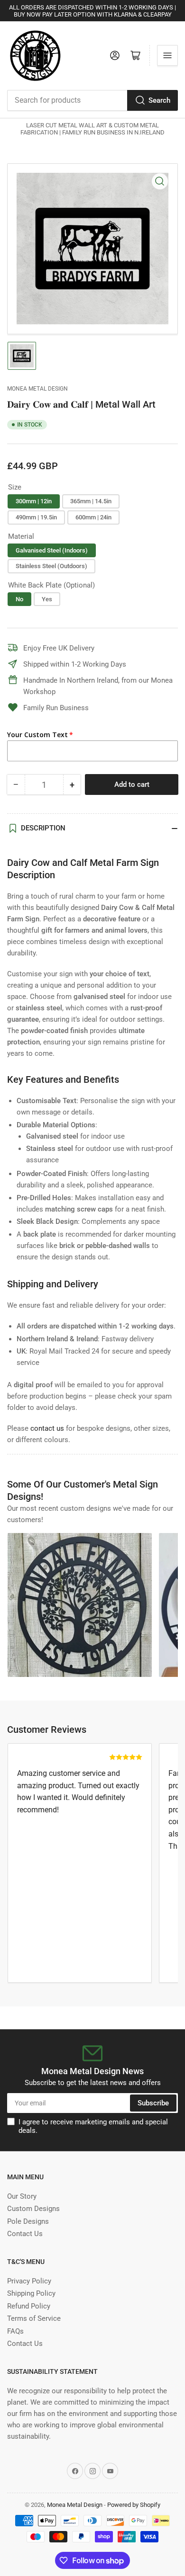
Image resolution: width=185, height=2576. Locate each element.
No (19, 599)
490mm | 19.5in (36, 517)
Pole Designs (28, 2221)
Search (159, 100)
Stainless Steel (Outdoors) (51, 566)
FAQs (15, 2331)
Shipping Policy (31, 2293)
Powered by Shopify (134, 2505)
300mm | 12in (34, 501)
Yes (47, 599)
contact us (47, 1428)
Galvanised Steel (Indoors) (52, 550)
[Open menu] (167, 55)
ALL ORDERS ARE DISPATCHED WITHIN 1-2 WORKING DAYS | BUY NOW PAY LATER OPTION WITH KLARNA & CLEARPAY (92, 11)
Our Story (22, 2196)
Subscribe (153, 2103)
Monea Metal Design (37, 389)
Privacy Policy (29, 2281)
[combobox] (92, 100)
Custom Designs (33, 2209)
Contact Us (25, 2234)
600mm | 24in (93, 517)
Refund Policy (29, 2306)
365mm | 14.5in (91, 501)
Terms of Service (34, 2318)
